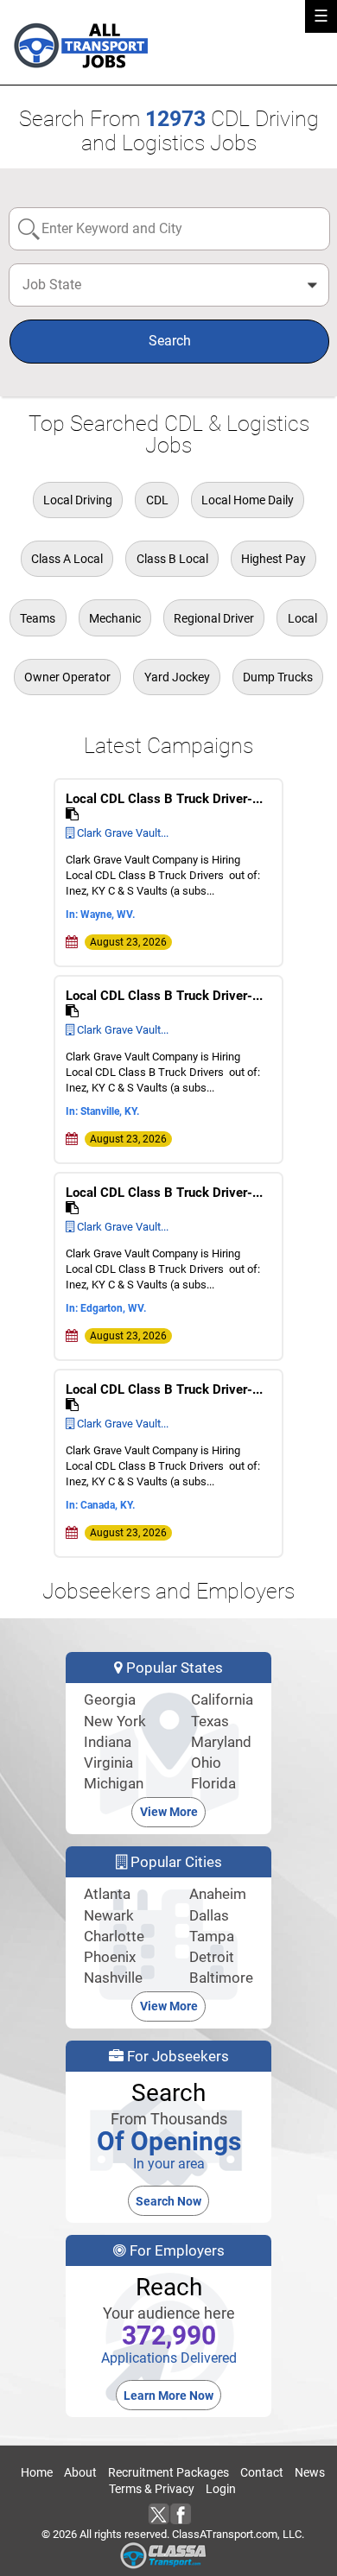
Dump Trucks (278, 677)
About (80, 2472)
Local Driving (78, 500)
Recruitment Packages (168, 2472)
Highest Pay (273, 559)
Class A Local (67, 559)
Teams (38, 618)
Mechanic (115, 618)
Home (37, 2472)
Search (170, 341)
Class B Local (172, 559)
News (310, 2472)
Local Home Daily (248, 500)
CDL (157, 500)
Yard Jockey (177, 677)
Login (221, 2489)
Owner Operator (67, 677)
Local (302, 618)
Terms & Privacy (152, 2489)
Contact (262, 2472)
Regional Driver (214, 618)
